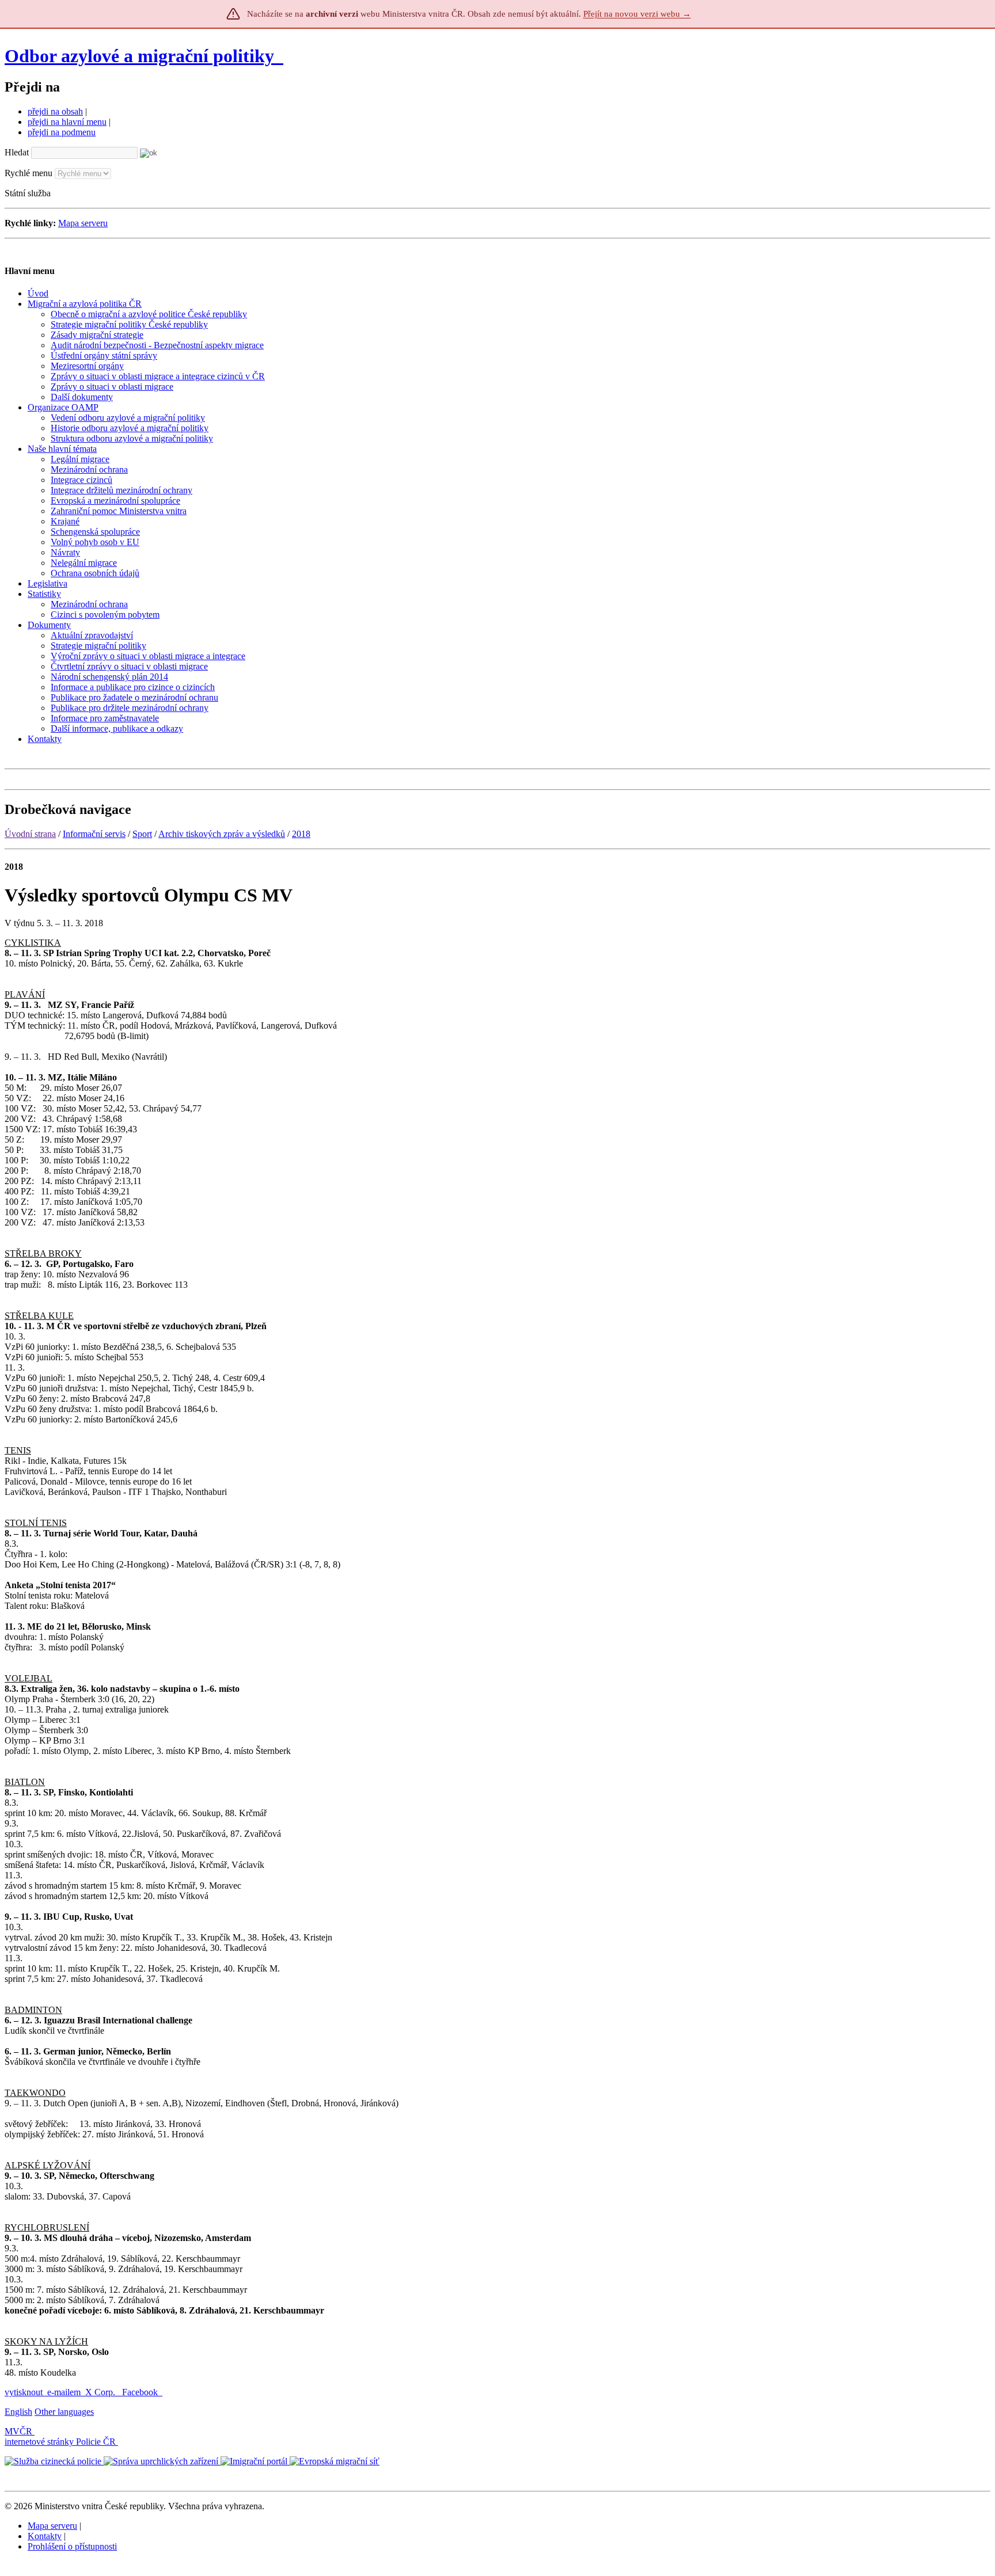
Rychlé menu (29, 173)
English (18, 2412)
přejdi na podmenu (62, 132)
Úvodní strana (30, 834)
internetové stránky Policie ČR (60, 2442)
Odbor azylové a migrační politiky (142, 56)
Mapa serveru (83, 223)
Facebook (141, 2392)
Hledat (17, 152)
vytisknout (24, 2392)
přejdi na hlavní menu (67, 122)
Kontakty (45, 2536)
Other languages (64, 2412)
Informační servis (94, 834)
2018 (301, 834)
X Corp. (101, 2392)
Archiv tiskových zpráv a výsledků (222, 834)
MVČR (18, 2431)
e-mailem (64, 2392)
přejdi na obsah (55, 111)
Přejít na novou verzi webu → (637, 14)
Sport (142, 834)
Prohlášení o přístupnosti (72, 2546)
